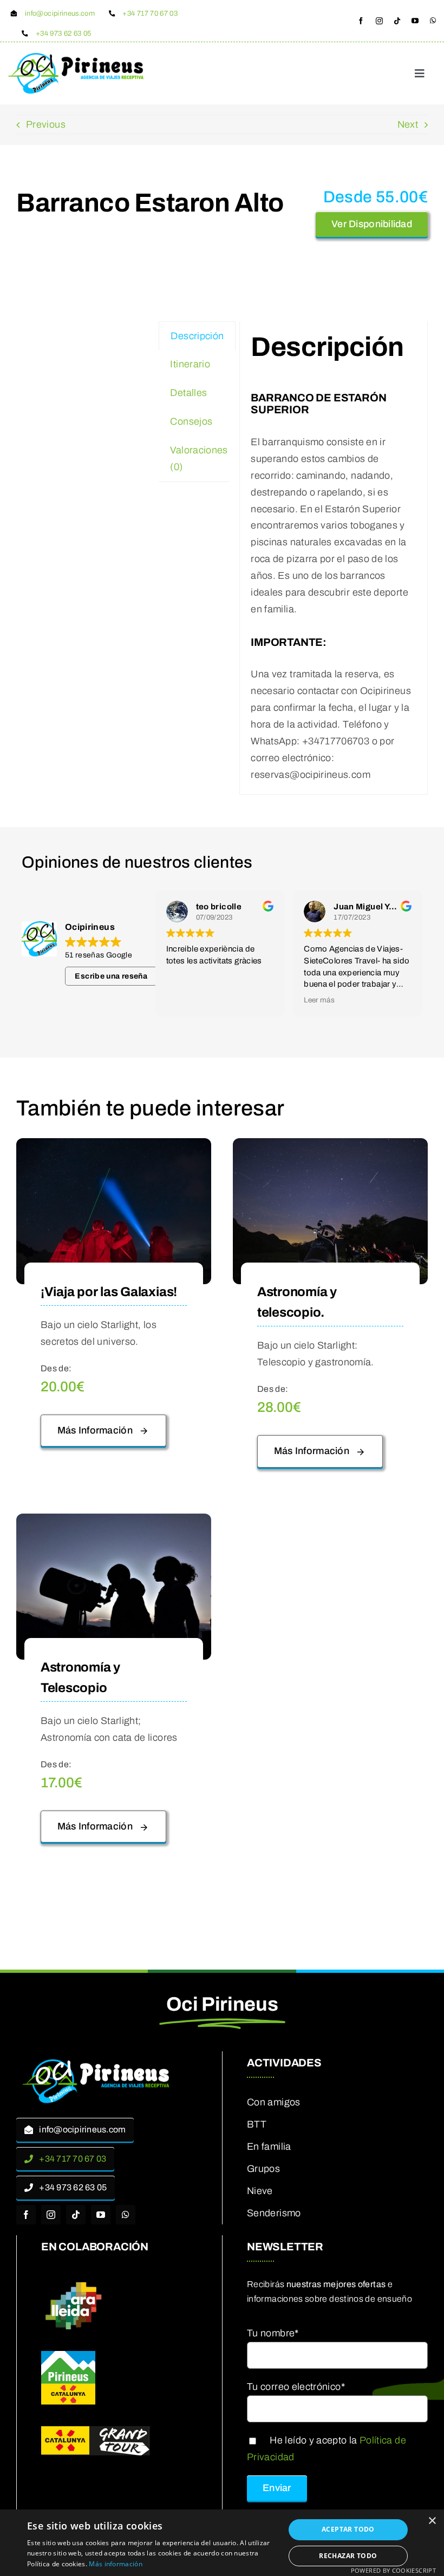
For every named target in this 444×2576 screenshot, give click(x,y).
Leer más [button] (319, 1000)
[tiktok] (397, 21)
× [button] (432, 2521)
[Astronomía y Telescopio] (114, 1522)
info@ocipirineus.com (60, 14)
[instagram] (379, 21)
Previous (46, 124)
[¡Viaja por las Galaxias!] (114, 1146)
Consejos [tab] (191, 421)
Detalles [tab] (188, 393)
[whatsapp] (433, 21)
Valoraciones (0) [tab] (199, 458)
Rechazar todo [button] (348, 2556)
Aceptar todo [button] (348, 2529)
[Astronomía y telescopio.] (330, 1146)
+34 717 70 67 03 (150, 14)
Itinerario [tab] (190, 364)
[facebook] (361, 21)
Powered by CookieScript (393, 2570)
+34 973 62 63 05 (64, 34)
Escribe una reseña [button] (111, 976)
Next (408, 124)
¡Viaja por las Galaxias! (109, 1292)
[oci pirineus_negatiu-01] (97, 2062)
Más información (116, 2564)
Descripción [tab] (197, 336)
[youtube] (415, 21)
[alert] (222, 2543)
